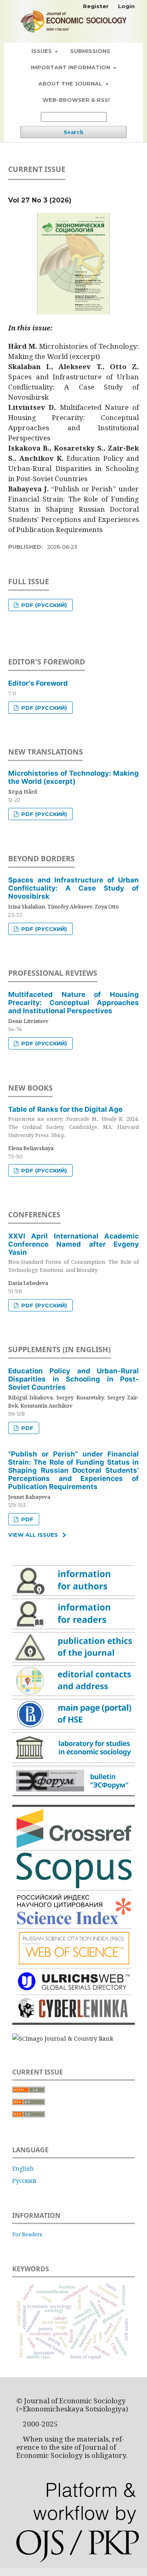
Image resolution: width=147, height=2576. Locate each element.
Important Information (71, 67)
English (23, 2168)
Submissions (90, 51)
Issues (42, 51)
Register (96, 6)
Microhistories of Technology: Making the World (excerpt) (73, 777)
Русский (24, 2181)
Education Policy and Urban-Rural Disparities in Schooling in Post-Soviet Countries (73, 1379)
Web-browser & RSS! (76, 100)
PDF (27, 1428)
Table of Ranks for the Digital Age (73, 1122)
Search (73, 132)
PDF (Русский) (43, 605)
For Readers (27, 2234)
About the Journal (71, 84)
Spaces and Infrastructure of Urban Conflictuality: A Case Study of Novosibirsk (73, 888)
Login (126, 6)
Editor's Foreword (38, 683)
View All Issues (33, 1535)
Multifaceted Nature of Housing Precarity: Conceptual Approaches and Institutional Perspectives (73, 1003)
